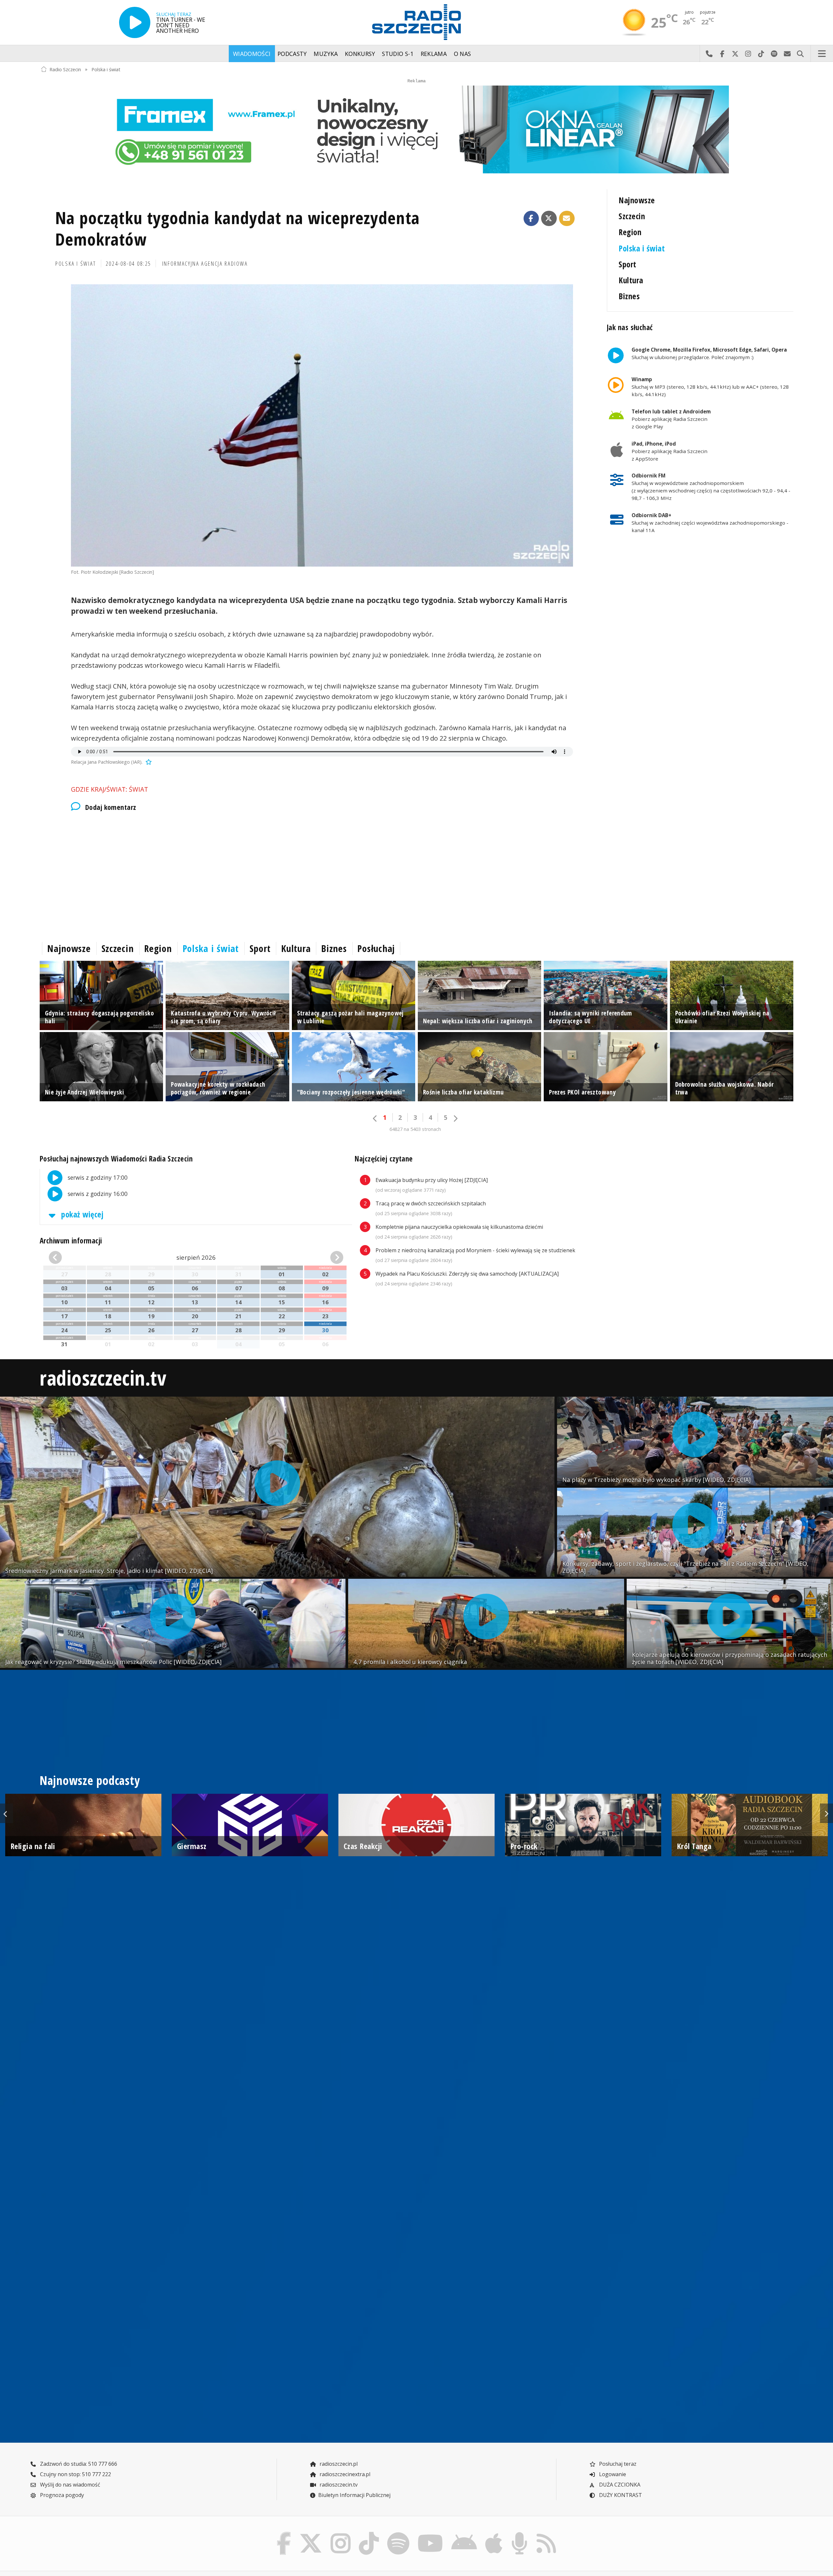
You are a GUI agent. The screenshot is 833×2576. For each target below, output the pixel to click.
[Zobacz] (416, 129)
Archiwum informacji (71, 1241)
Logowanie (612, 2474)
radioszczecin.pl (338, 2464)
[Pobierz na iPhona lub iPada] (494, 2534)
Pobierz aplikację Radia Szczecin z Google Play (671, 419)
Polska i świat (106, 69)
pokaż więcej (81, 1214)
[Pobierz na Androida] (464, 2534)
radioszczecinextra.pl (344, 2474)
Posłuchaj (376, 948)
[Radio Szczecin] (416, 22)
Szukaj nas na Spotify (774, 54)
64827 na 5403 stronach (415, 1129)
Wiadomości (252, 54)
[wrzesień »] (320, 1257)
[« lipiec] (72, 1257)
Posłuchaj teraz (617, 2464)
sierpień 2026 (196, 1257)
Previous (7, 1813)
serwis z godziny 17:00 (97, 1177)
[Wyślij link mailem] (567, 219)
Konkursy (360, 54)
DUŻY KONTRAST (620, 2495)
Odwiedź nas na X (735, 54)
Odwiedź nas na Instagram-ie (748, 54)
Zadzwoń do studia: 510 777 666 (78, 2464)
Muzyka (326, 54)
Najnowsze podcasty (90, 1780)
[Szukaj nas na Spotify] (398, 2534)
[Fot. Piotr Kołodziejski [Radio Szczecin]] (322, 425)
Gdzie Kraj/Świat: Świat (109, 789)
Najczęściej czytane (384, 1159)
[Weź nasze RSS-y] (546, 2534)
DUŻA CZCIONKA (619, 2485)
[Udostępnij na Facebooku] (531, 219)
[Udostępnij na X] (549, 219)
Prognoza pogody (61, 2495)
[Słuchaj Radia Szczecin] (135, 22)
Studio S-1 (398, 54)
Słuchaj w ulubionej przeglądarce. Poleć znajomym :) (709, 353)
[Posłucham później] (148, 762)
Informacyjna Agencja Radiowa (205, 263)
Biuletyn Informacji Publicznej (354, 2495)
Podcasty (292, 54)
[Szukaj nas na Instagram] (341, 2534)
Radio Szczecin (65, 69)
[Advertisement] (235, 875)
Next (826, 1813)
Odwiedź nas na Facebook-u (722, 54)
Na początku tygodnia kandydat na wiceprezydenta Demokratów (238, 228)
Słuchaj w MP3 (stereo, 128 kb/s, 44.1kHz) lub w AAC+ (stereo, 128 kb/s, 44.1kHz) (710, 387)
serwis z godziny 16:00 (97, 1193)
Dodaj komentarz (111, 807)
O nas (463, 54)
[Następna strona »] (455, 1118)
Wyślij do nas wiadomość (787, 54)
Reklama (434, 54)
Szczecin (632, 216)
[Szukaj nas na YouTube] (430, 2534)
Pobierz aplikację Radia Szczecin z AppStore (669, 451)
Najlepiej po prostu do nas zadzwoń (709, 54)
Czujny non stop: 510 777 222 (75, 2474)
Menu (822, 54)
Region (630, 232)
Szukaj (800, 54)
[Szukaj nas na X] (311, 2534)
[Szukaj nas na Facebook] (284, 2534)
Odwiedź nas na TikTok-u (761, 54)
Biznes (629, 296)
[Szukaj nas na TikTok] (369, 2534)
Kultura (631, 280)
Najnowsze (637, 200)
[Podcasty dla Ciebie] (519, 2534)
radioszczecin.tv (103, 1378)
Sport (627, 264)
